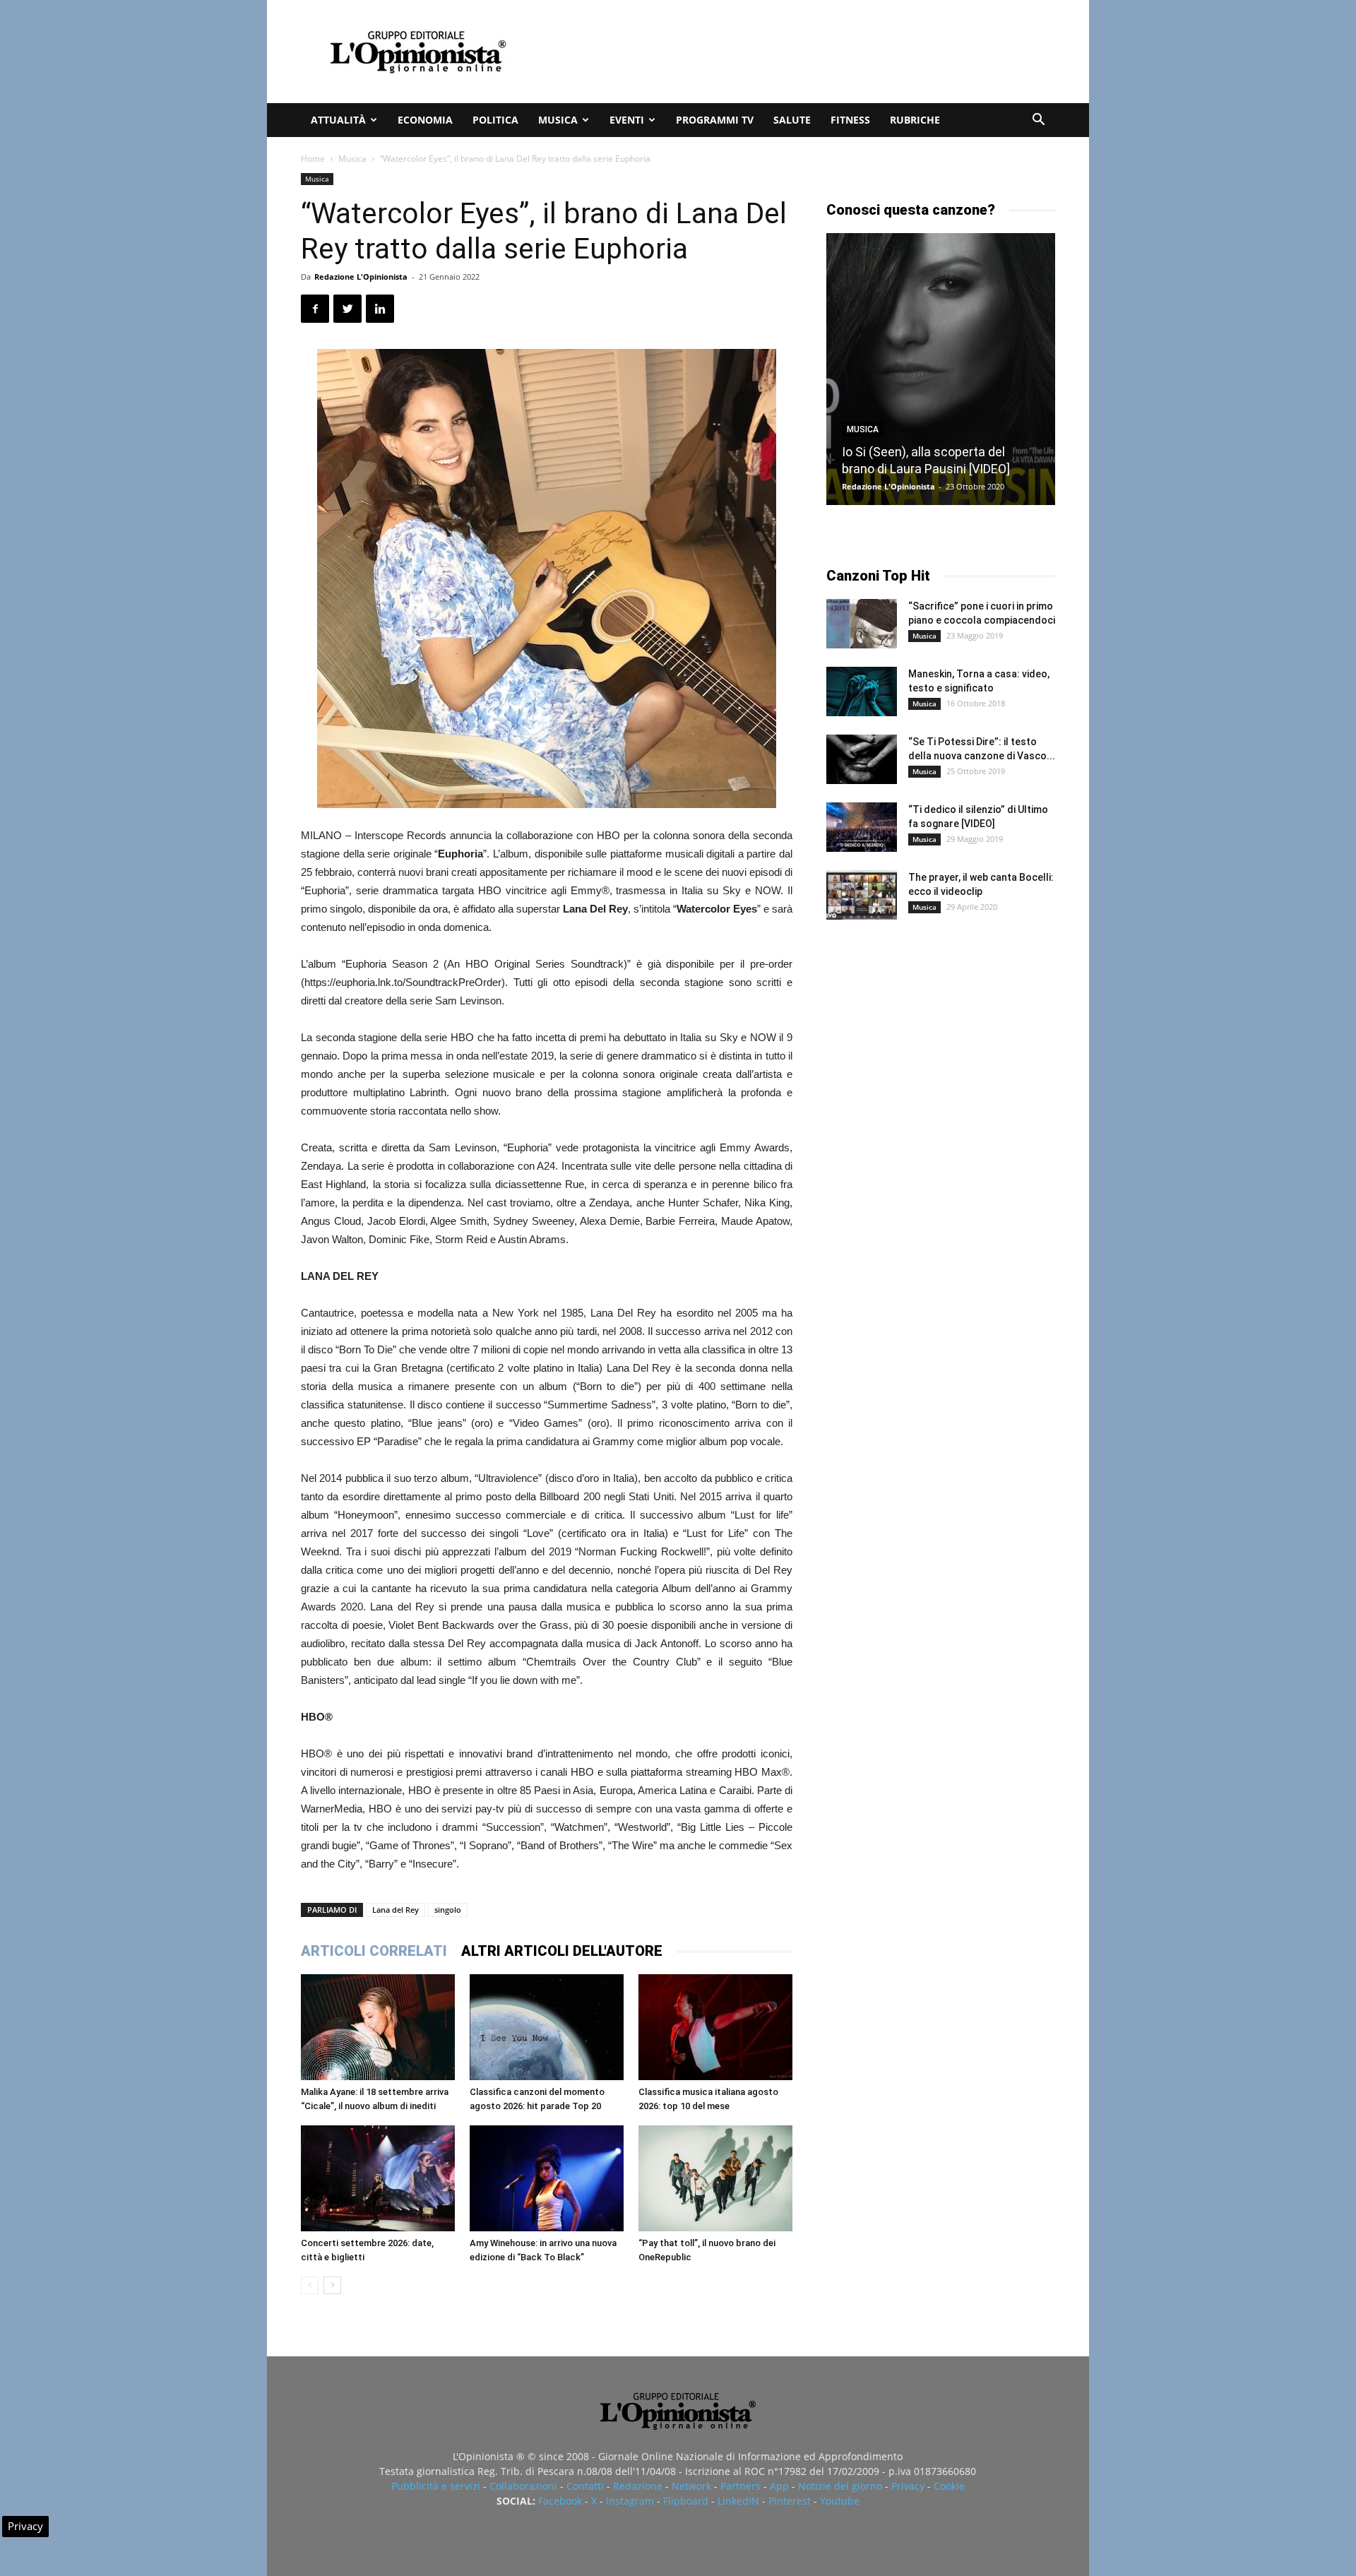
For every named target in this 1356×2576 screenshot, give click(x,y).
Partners (741, 2486)
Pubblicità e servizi (436, 2486)
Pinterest (790, 2501)
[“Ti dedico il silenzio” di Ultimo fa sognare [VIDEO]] (862, 827)
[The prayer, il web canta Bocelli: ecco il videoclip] (862, 895)
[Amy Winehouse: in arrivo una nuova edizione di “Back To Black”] (547, 2178)
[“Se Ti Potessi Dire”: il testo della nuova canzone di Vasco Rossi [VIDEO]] (862, 759)
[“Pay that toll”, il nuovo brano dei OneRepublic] (715, 2178)
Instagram (630, 2501)
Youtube (840, 2501)
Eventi (627, 120)
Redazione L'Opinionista (361, 277)
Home (313, 159)
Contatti (585, 2486)
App (779, 2486)
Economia (425, 120)
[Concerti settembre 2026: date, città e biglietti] (378, 2178)
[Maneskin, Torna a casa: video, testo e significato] (862, 692)
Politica (495, 120)
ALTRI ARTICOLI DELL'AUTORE (562, 1951)
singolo (448, 1910)
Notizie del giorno (840, 2486)
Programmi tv (715, 120)
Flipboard (686, 2501)
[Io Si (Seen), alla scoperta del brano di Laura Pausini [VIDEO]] (941, 369)
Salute (792, 120)
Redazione (638, 2486)
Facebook (560, 2501)
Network (691, 2486)
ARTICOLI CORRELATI (374, 1951)
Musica (558, 120)
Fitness (850, 120)
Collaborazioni (523, 2486)
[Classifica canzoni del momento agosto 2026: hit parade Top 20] (547, 2027)
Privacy (908, 2486)
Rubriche (915, 120)
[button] (1038, 121)
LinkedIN (738, 2501)
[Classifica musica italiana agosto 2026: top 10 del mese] (715, 2027)
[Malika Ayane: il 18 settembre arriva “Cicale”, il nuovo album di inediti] (378, 2027)
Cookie (949, 2486)
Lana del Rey (395, 1910)
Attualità (338, 120)
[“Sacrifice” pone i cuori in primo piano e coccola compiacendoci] (862, 624)
